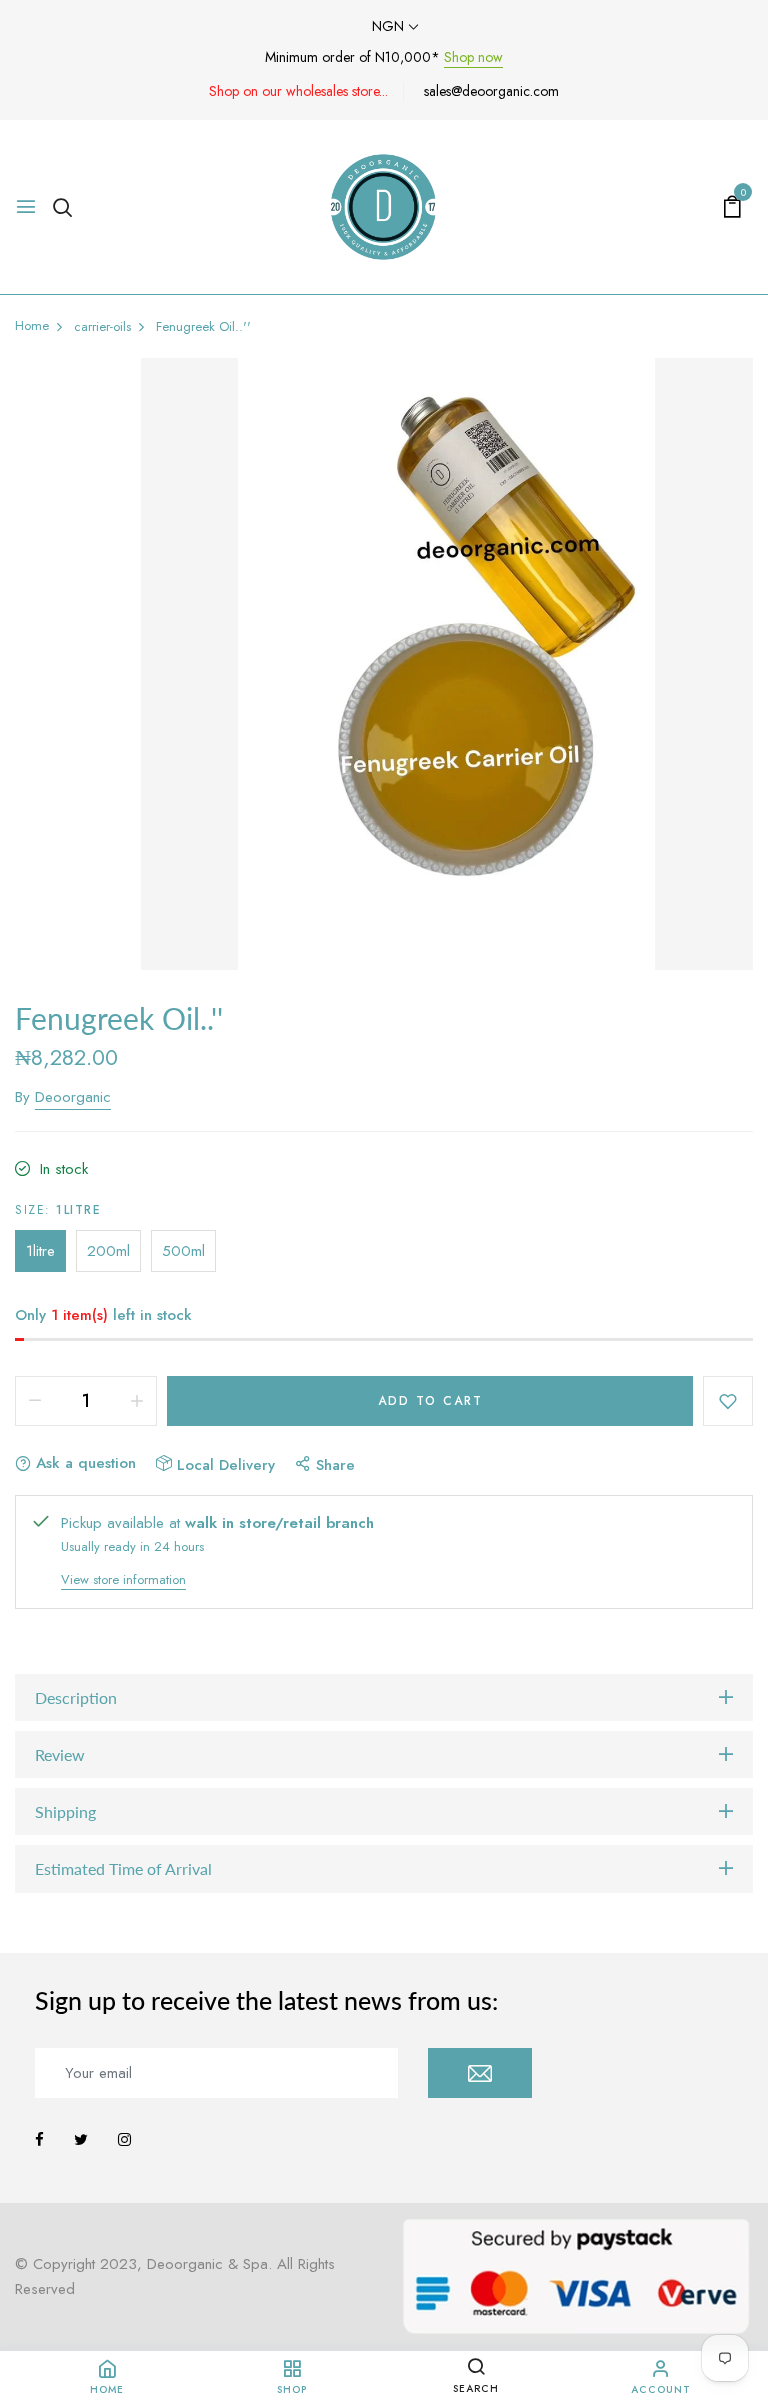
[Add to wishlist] (728, 1401)
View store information (123, 1579)
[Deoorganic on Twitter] (81, 2140)
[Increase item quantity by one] (137, 1401)
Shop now (473, 57)
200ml (108, 1251)
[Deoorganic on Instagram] (124, 2140)
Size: (58, 1210)
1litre (40, 1251)
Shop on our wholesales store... (298, 91)
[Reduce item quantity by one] (35, 1401)
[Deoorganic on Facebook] (39, 2140)
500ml (183, 1251)
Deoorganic (73, 1097)
